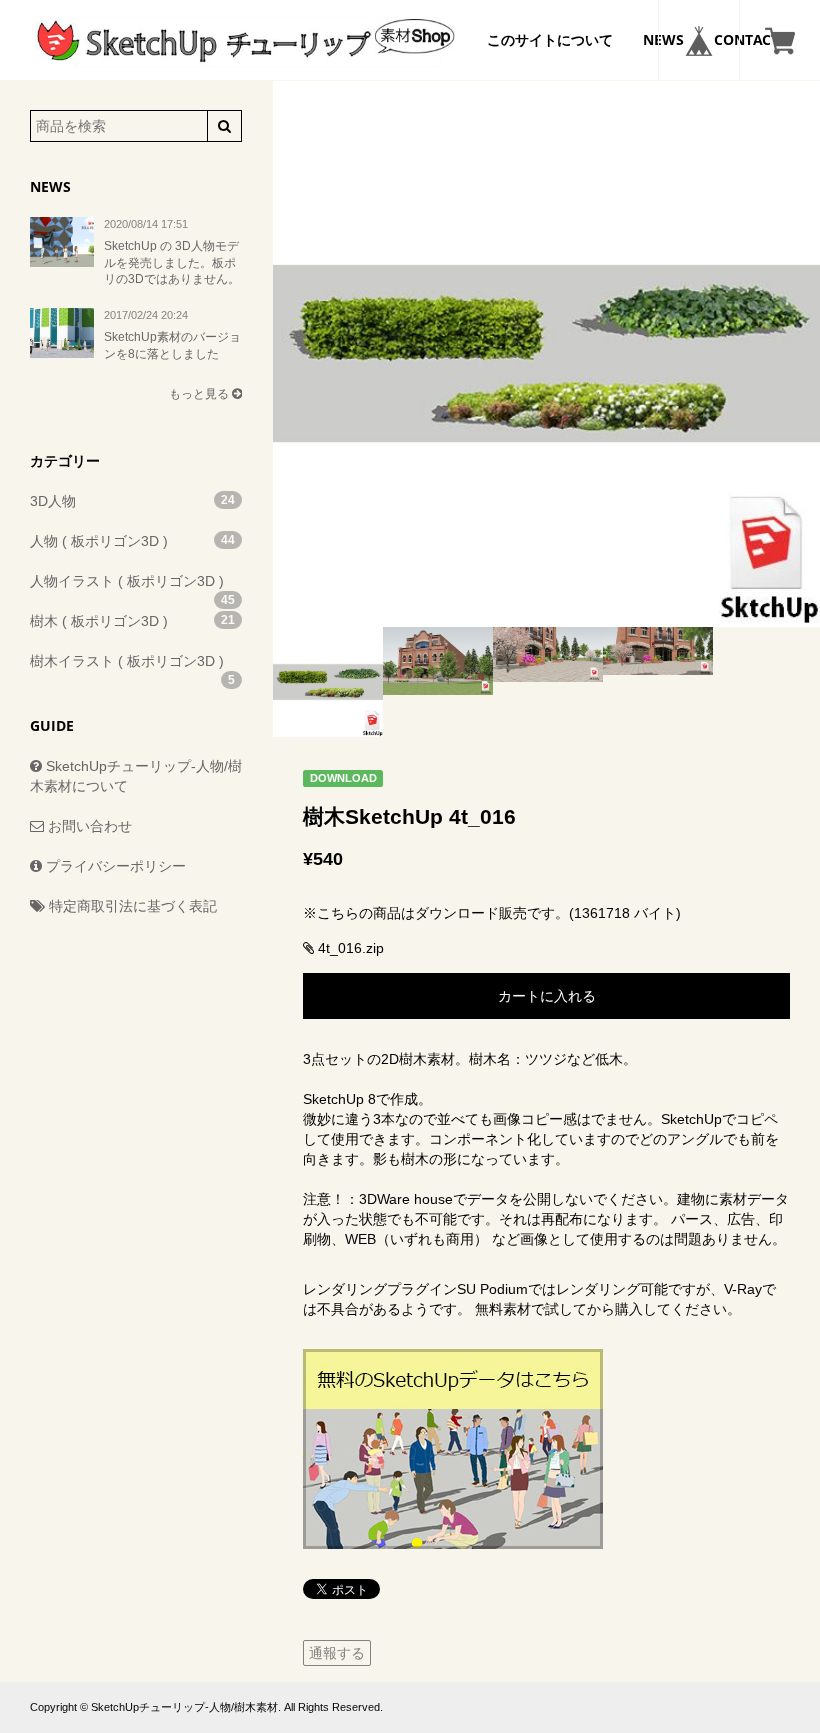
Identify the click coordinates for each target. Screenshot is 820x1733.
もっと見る (200, 394)
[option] (546, 353)
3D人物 (132, 501)
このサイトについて (550, 39)
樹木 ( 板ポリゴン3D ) (132, 621)
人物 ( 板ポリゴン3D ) (132, 541)
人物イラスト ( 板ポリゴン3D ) (132, 587)
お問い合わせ (88, 826)
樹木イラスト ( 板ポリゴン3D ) (132, 667)
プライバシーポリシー (114, 866)
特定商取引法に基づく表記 (131, 906)
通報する (337, 1653)
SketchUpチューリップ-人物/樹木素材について (136, 776)
